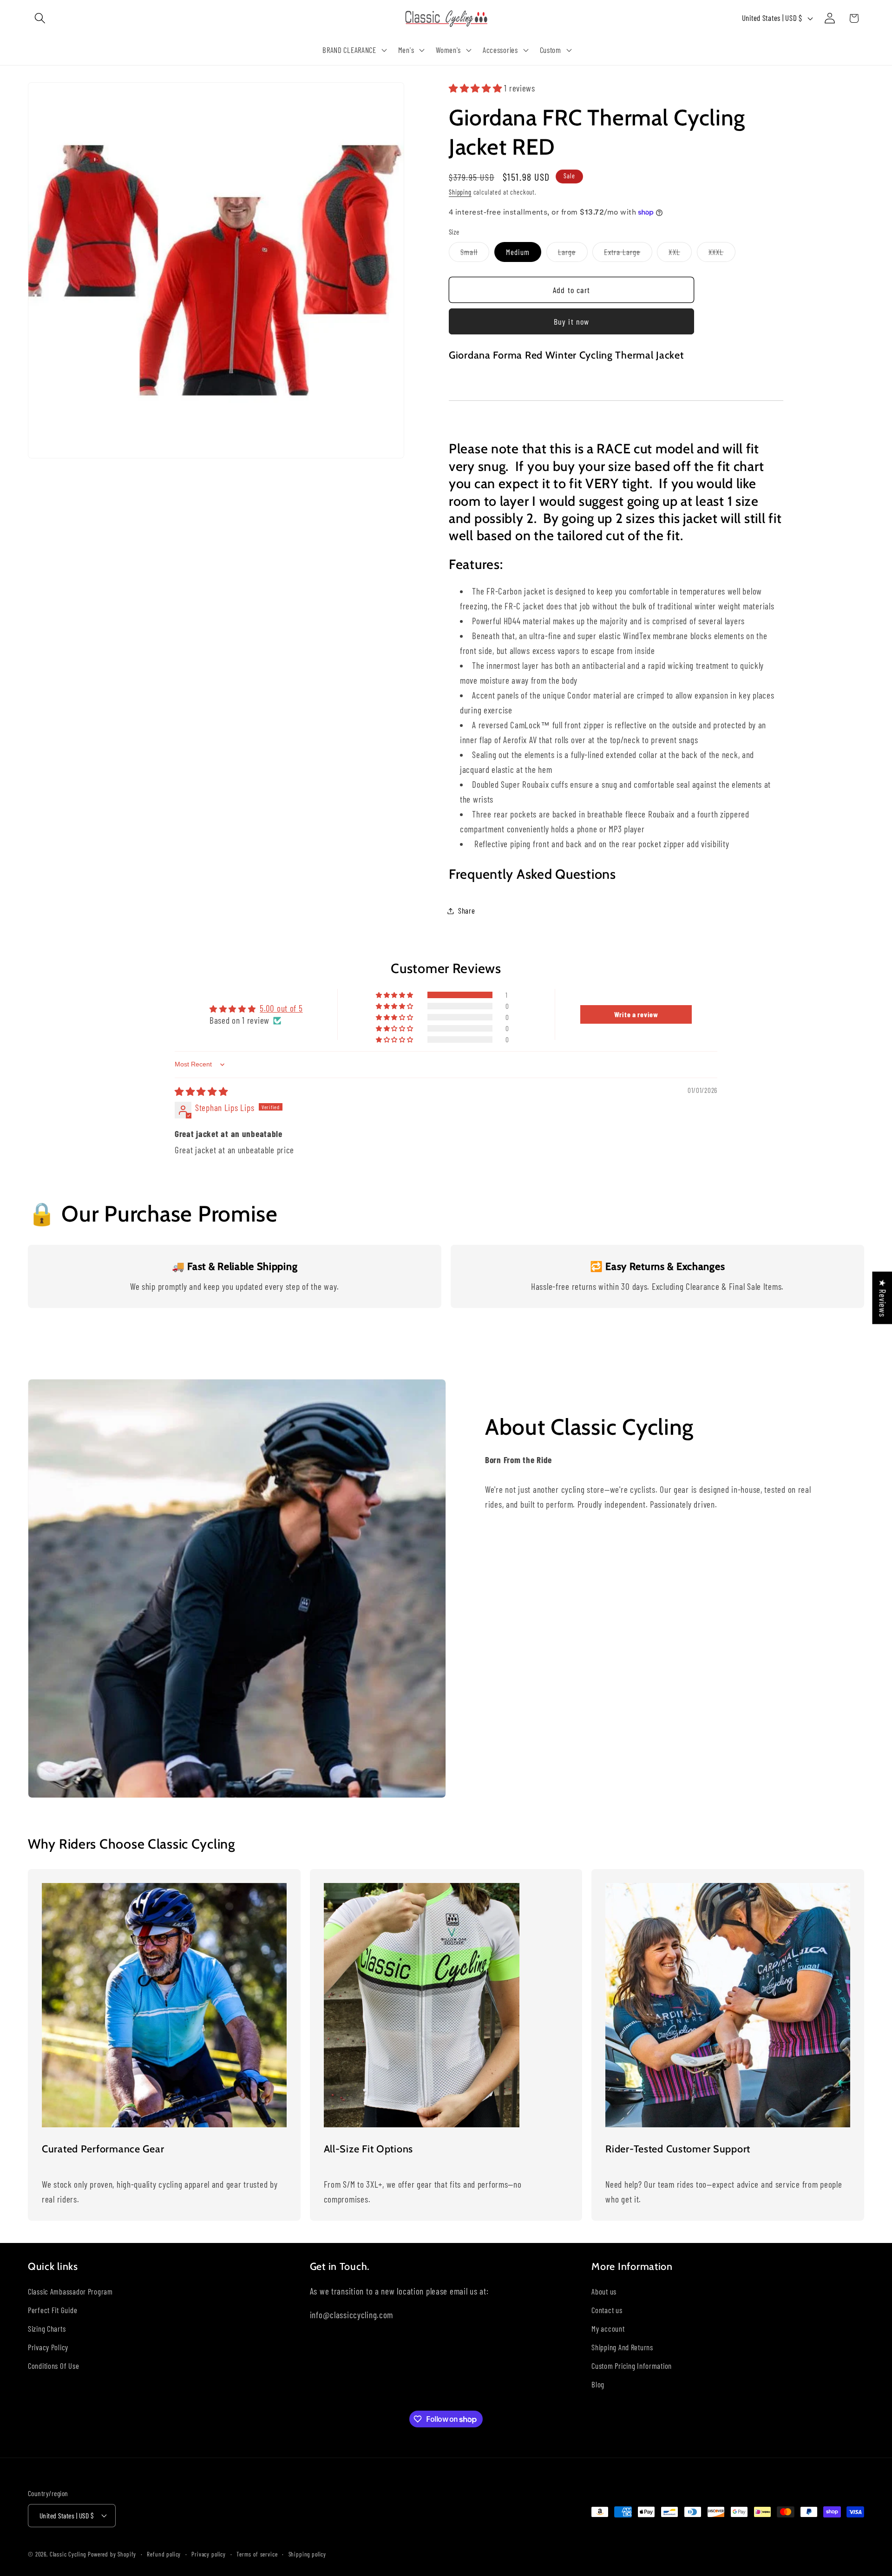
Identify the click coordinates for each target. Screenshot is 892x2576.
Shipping (460, 192)
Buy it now (572, 321)
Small (475, 254)
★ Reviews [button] (882, 1298)
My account (608, 2328)
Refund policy (164, 2554)
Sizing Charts (47, 2328)
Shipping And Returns (622, 2347)
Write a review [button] (636, 1014)
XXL (680, 254)
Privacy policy (209, 2554)
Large (573, 254)
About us (604, 2291)
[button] (40, 18)
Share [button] (467, 910)
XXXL (722, 254)
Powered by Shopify (112, 2554)
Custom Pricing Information (632, 2366)
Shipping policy (308, 2554)
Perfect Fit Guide (52, 2310)
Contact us (607, 2310)
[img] (201, 1091)
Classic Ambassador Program (70, 2291)
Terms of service (257, 2554)
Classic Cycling (68, 2554)
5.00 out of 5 (281, 1008)
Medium (518, 252)
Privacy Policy (48, 2347)
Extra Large (628, 254)
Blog (598, 2384)
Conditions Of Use (53, 2366)
